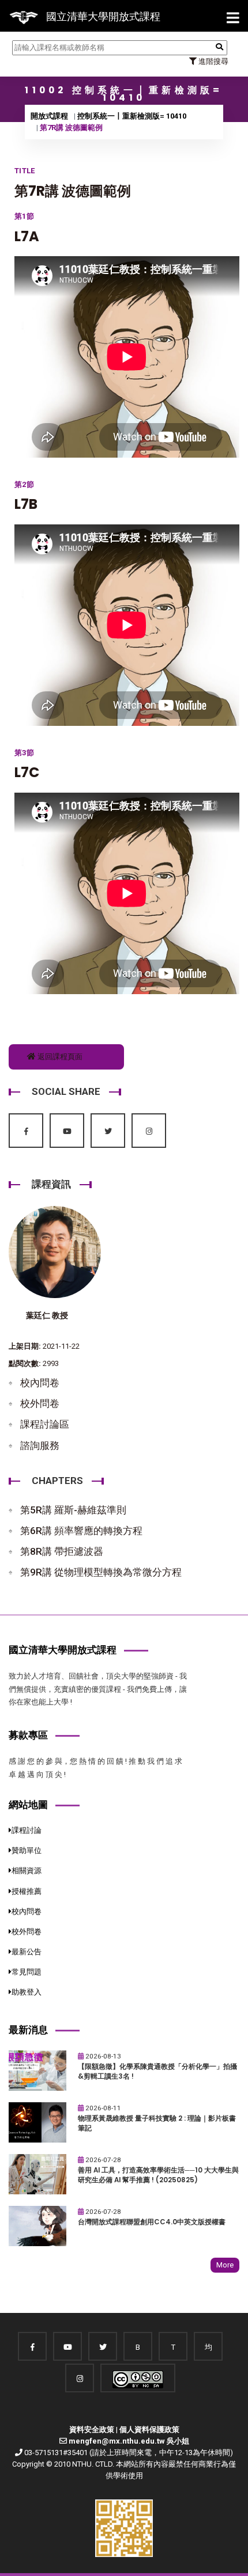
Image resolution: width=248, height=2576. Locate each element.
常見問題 (27, 1972)
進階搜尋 (213, 61)
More (225, 2265)
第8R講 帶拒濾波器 (62, 1551)
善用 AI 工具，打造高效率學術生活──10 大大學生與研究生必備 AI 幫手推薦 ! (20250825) (158, 2175)
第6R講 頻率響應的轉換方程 (81, 1531)
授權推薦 (27, 1891)
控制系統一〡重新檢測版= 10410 (132, 116)
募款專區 (28, 1735)
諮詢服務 (40, 1445)
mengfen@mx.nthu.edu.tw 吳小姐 (129, 2441)
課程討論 (27, 1830)
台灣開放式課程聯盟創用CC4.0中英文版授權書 (152, 2222)
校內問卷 (40, 1383)
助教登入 (27, 1992)
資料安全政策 (92, 2429)
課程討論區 (45, 1424)
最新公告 (27, 1952)
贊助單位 (27, 1850)
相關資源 (27, 1871)
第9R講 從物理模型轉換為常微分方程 (101, 1572)
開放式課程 (49, 116)
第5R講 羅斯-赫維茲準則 (73, 1510)
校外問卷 (40, 1403)
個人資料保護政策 (149, 2429)
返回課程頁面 (59, 1057)
